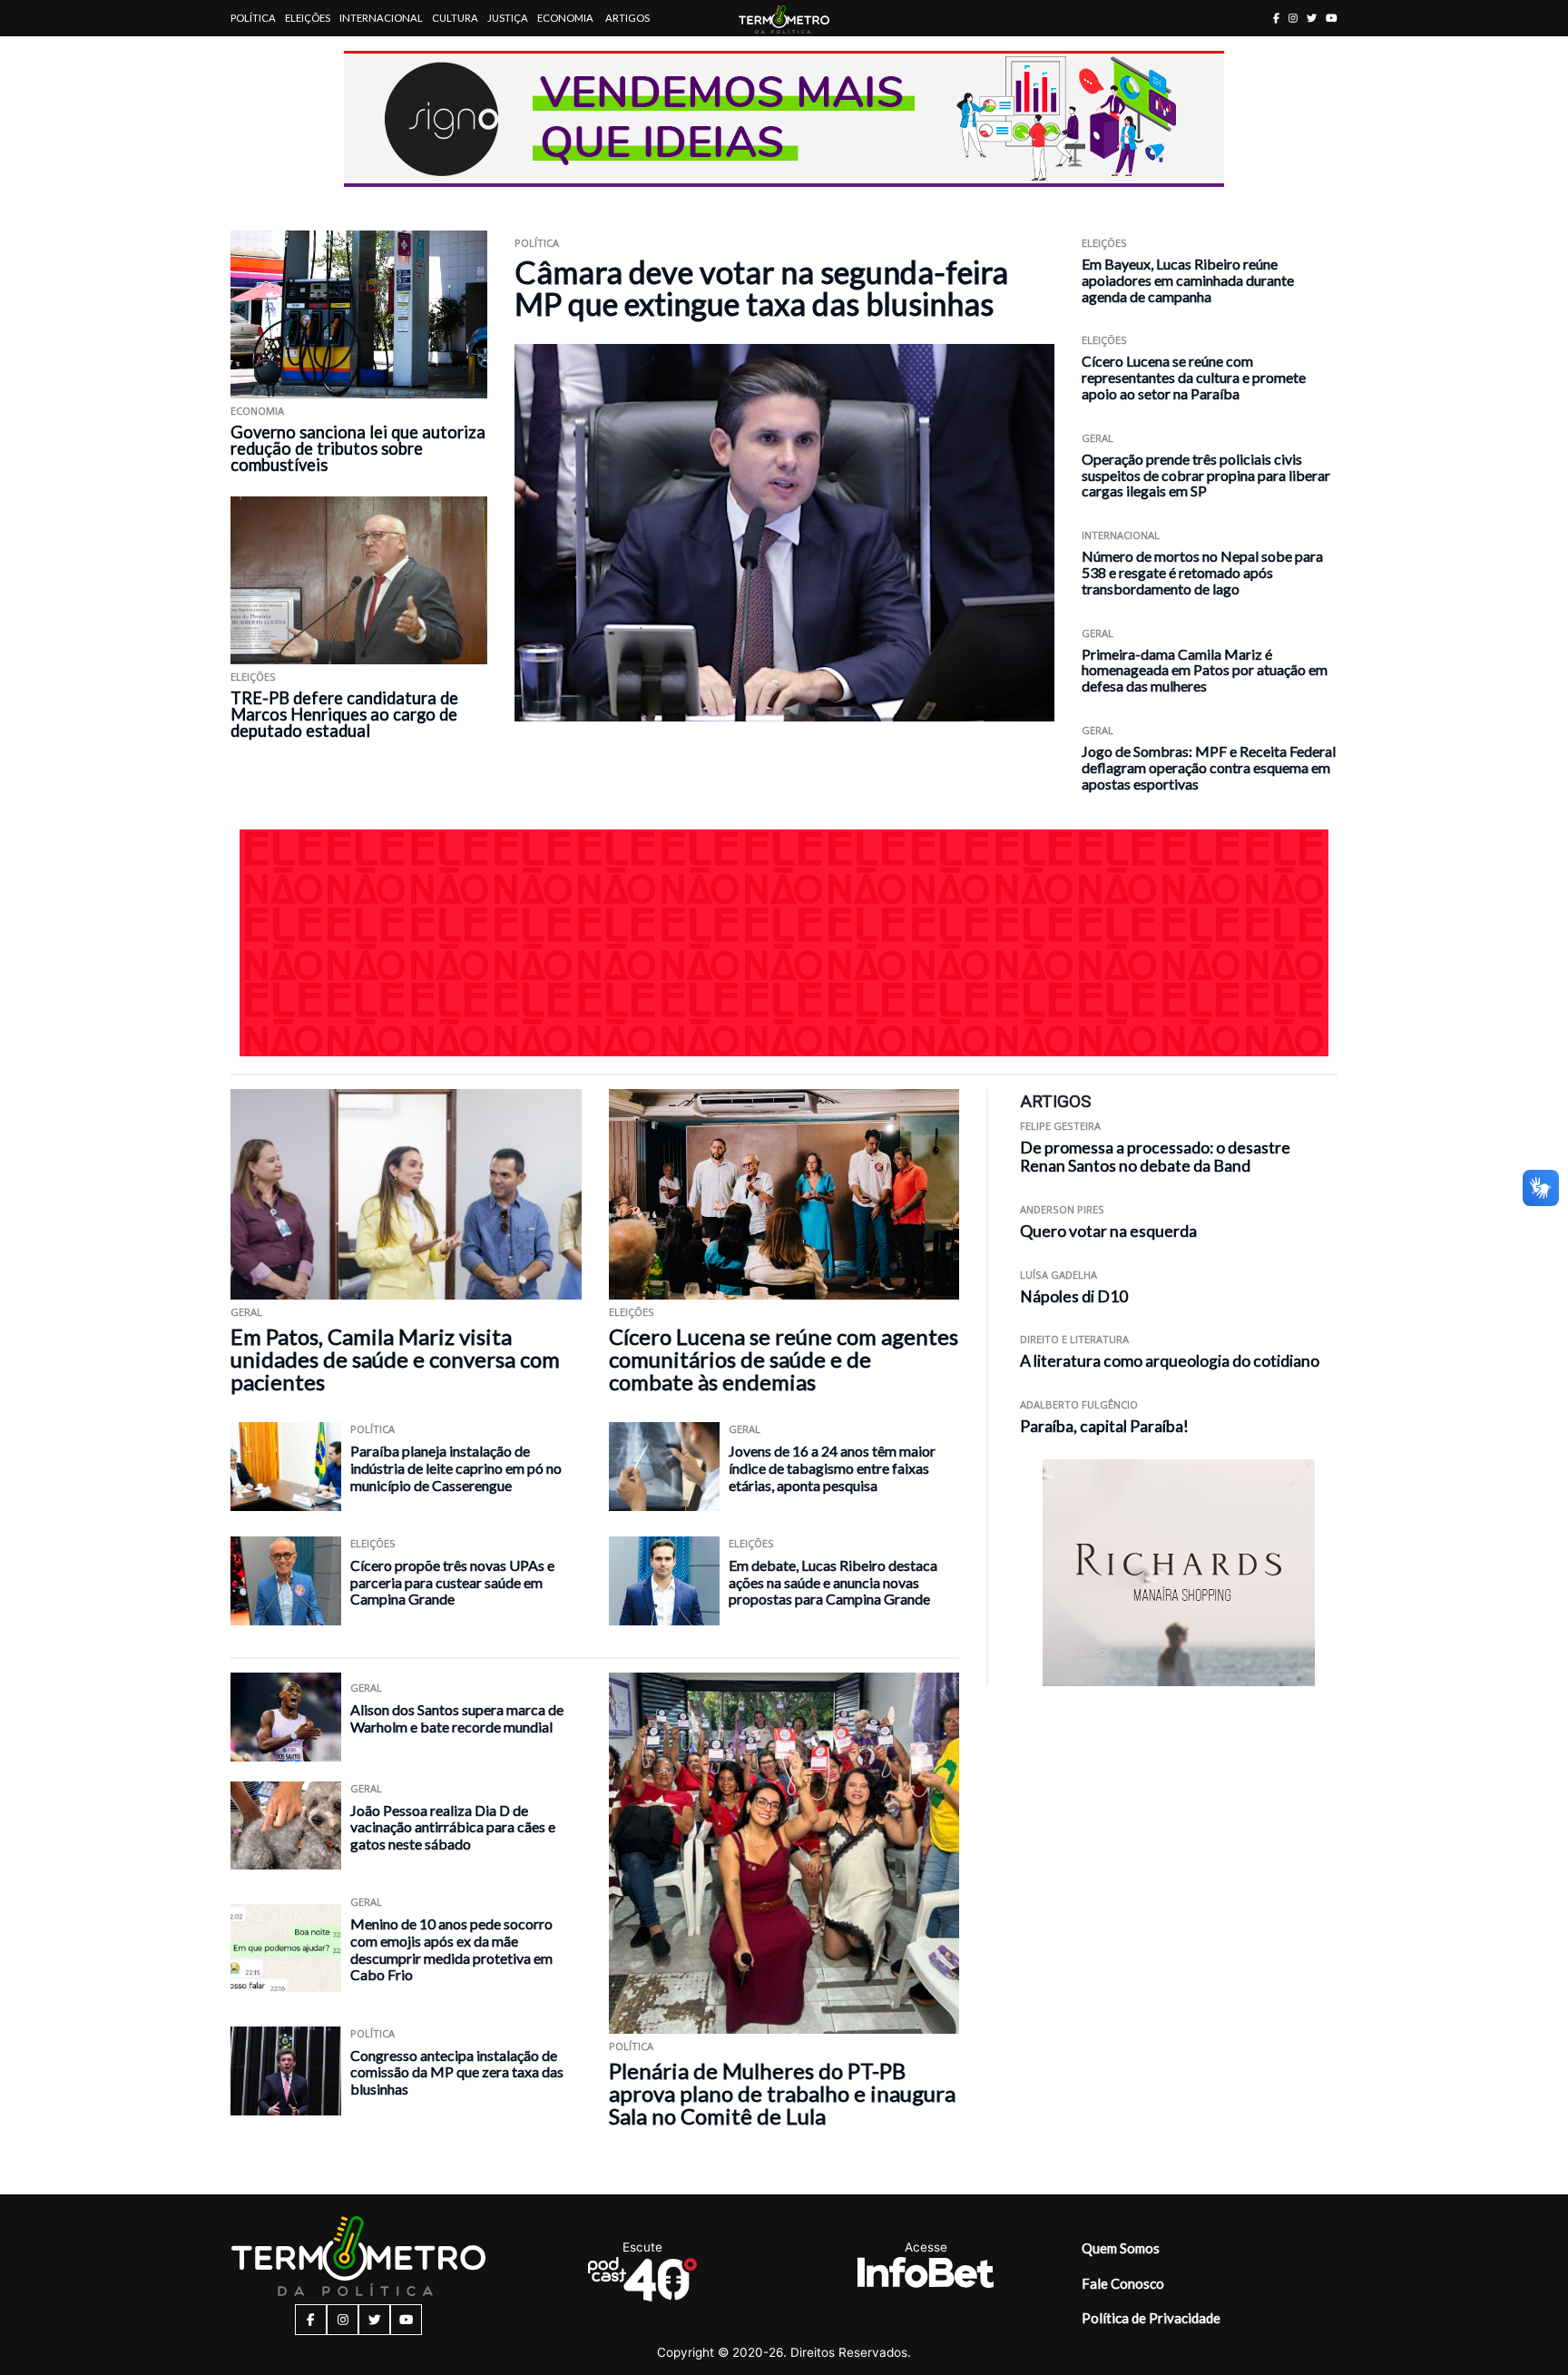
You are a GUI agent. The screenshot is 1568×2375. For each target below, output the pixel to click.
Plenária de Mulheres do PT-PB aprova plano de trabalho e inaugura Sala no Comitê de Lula (782, 2093)
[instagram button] (1293, 18)
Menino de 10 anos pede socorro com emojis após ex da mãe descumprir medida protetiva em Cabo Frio (451, 1949)
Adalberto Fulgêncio (1079, 1404)
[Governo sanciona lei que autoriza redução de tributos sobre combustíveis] (359, 314)
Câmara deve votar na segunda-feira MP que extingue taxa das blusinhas (761, 288)
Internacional (381, 18)
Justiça (508, 18)
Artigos (627, 18)
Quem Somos (1121, 2248)
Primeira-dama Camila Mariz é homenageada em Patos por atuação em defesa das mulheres (1205, 670)
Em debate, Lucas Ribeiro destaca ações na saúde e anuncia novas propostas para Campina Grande (833, 1582)
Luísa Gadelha (1058, 1275)
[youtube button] (1332, 18)
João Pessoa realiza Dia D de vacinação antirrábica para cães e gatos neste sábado (453, 1827)
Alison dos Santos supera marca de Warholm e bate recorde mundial (457, 1718)
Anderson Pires (1062, 1210)
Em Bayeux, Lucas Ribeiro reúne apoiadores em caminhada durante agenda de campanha (1188, 280)
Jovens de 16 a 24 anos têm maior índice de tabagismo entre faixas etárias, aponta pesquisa (832, 1467)
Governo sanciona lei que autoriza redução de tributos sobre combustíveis (358, 448)
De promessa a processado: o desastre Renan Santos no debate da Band (1155, 1157)
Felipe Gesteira (1060, 1126)
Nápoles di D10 (1074, 1296)
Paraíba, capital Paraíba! (1104, 1426)
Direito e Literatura (1074, 1340)
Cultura (455, 18)
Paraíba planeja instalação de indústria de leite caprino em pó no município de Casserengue (456, 1467)
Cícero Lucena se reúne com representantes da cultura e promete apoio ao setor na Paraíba (1194, 377)
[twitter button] (1312, 18)
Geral (1098, 438)
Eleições (308, 18)
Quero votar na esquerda (1108, 1231)
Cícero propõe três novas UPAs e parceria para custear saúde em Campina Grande (452, 1582)
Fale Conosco (1123, 2283)
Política (253, 18)
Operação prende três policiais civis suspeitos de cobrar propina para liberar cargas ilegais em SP (1206, 475)
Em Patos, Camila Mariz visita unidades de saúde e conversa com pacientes (395, 1359)
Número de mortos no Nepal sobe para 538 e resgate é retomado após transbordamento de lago (1202, 572)
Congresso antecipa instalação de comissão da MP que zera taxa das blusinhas (457, 2072)
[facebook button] (1276, 18)
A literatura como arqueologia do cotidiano (1170, 1362)
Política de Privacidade (1151, 2318)
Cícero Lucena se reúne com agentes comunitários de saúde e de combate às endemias (784, 1359)
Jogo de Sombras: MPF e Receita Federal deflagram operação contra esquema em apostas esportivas (1209, 767)
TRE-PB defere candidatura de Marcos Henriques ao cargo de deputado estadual (344, 714)
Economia (565, 18)
